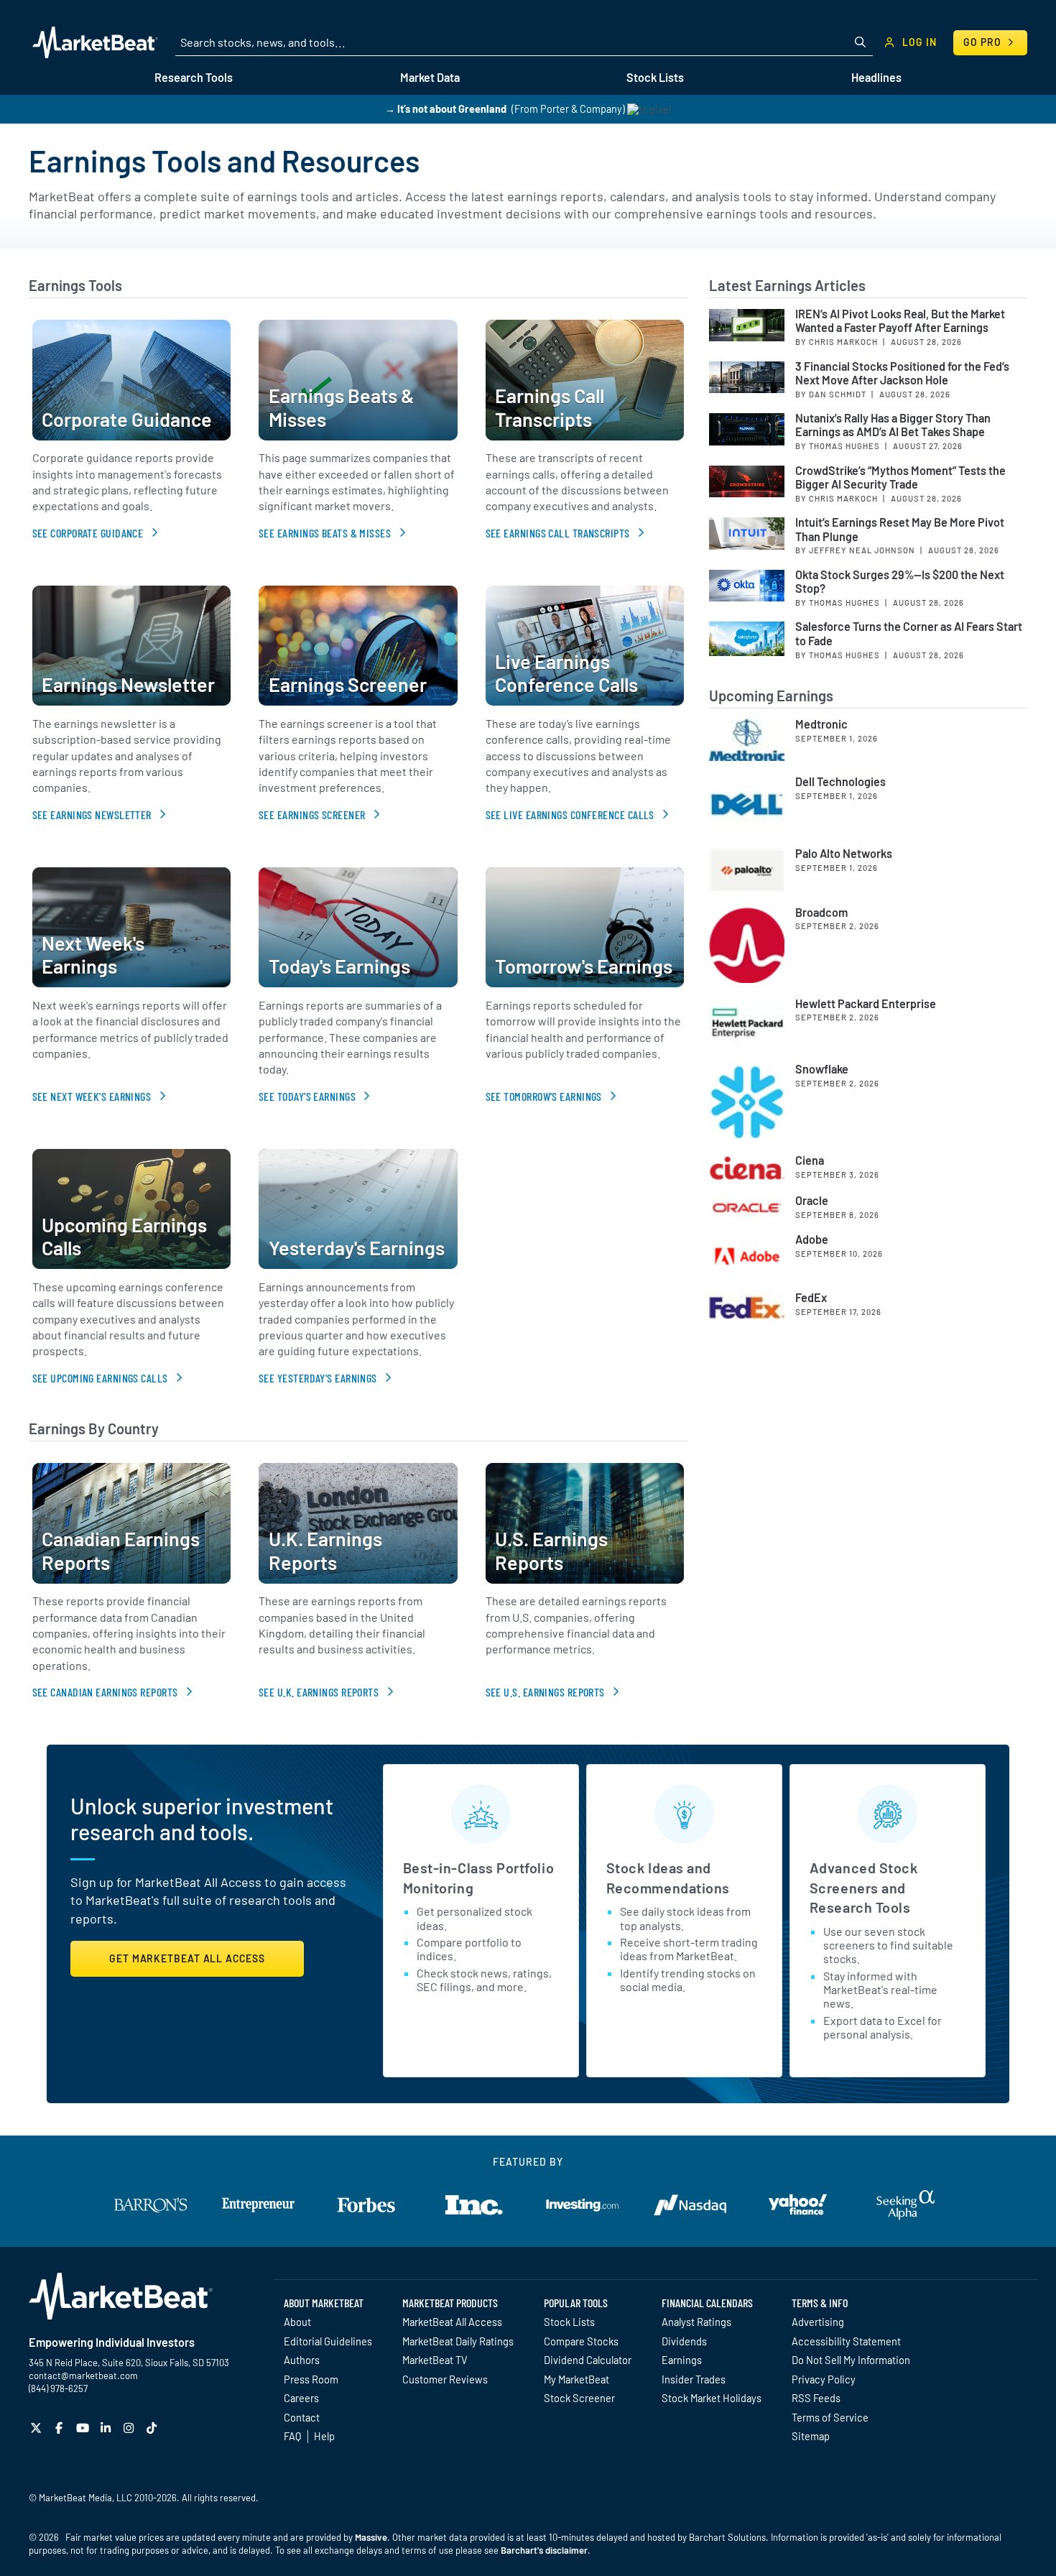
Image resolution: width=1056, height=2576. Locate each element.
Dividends (684, 2341)
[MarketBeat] (95, 42)
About (297, 2322)
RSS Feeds (816, 2398)
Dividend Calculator (588, 2360)
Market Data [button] (430, 77)
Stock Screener (579, 2398)
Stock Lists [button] (655, 77)
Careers (301, 2398)
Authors (302, 2360)
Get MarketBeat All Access (187, 1958)
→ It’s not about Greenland (446, 109)
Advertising (818, 2322)
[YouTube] (84, 2428)
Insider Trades (694, 2379)
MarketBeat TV (435, 2360)
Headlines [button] (876, 77)
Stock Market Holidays (712, 2398)
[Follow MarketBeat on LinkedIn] (107, 2428)
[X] (38, 2428)
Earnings (682, 2360)
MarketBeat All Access (452, 2322)
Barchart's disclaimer (544, 2550)
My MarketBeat (576, 2379)
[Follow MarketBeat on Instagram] (130, 2428)
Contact (302, 2417)
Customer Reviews (445, 2379)
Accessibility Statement (846, 2341)
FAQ (292, 2436)
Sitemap (811, 2436)
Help (324, 2436)
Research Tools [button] (194, 77)
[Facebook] (61, 2428)
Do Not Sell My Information (851, 2360)
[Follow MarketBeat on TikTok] (153, 2428)
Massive (371, 2537)
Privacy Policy (824, 2379)
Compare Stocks (581, 2341)
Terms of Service (830, 2417)
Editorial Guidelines (328, 2341)
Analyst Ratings (696, 2322)
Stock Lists (569, 2322)
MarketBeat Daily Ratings (458, 2341)
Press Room (311, 2379)
